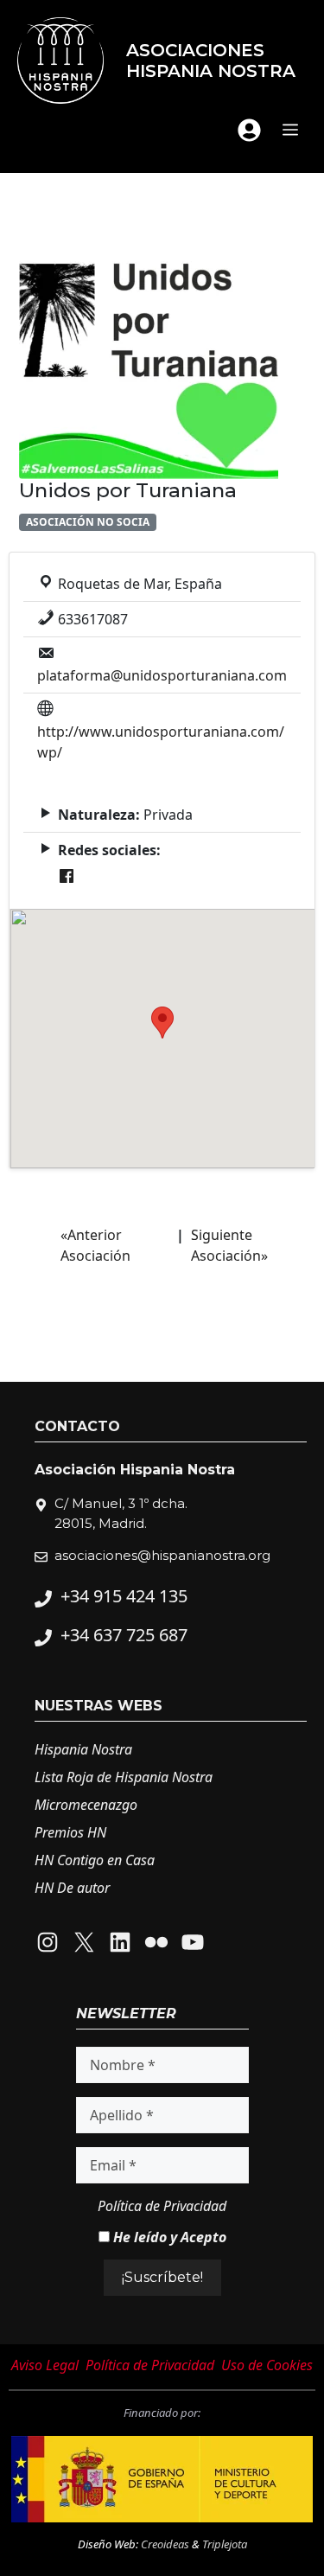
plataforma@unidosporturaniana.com (162, 675)
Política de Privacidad (162, 2206)
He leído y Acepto (168, 2237)
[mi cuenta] (249, 130)
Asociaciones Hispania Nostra (211, 61)
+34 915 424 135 (124, 1596)
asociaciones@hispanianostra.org (162, 1555)
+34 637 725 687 (124, 1635)
